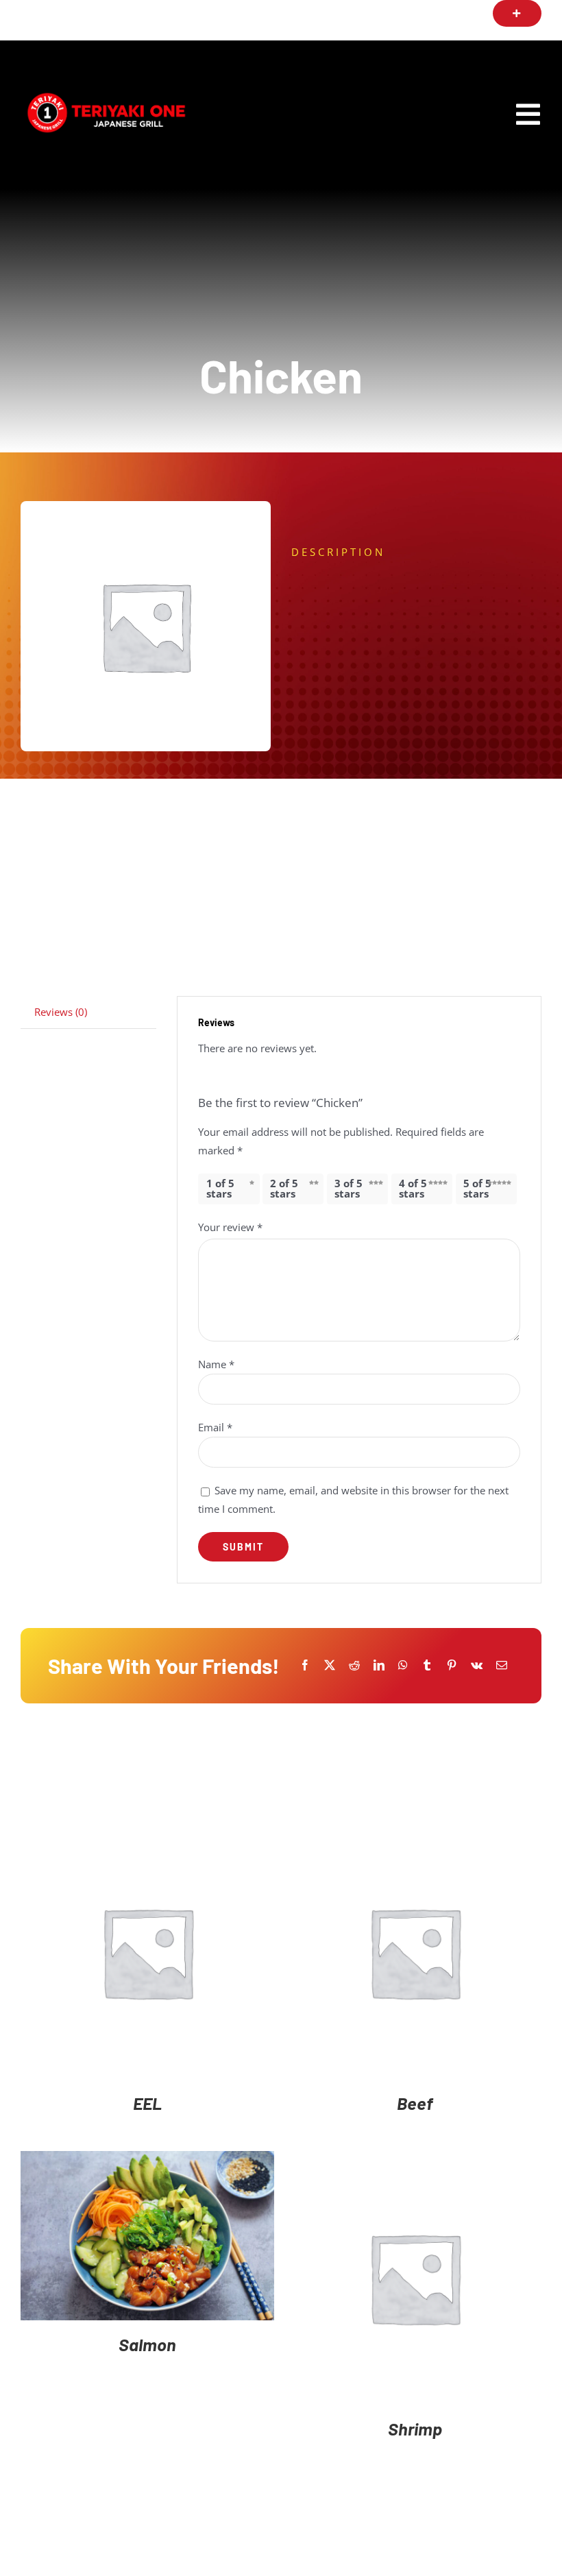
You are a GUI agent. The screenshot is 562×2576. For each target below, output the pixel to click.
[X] (330, 1665)
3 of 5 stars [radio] (349, 1188)
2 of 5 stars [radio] (284, 1188)
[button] (517, 13)
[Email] (502, 1665)
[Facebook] (305, 1665)
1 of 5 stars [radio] (220, 1188)
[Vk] (477, 1665)
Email (215, 1427)
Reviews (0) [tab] (61, 1012)
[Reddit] (354, 1665)
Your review (230, 1227)
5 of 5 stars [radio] (477, 1188)
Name (216, 1364)
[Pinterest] (452, 1665)
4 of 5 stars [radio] (413, 1188)
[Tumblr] (427, 1665)
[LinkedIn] (379, 1665)
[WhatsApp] (403, 1665)
